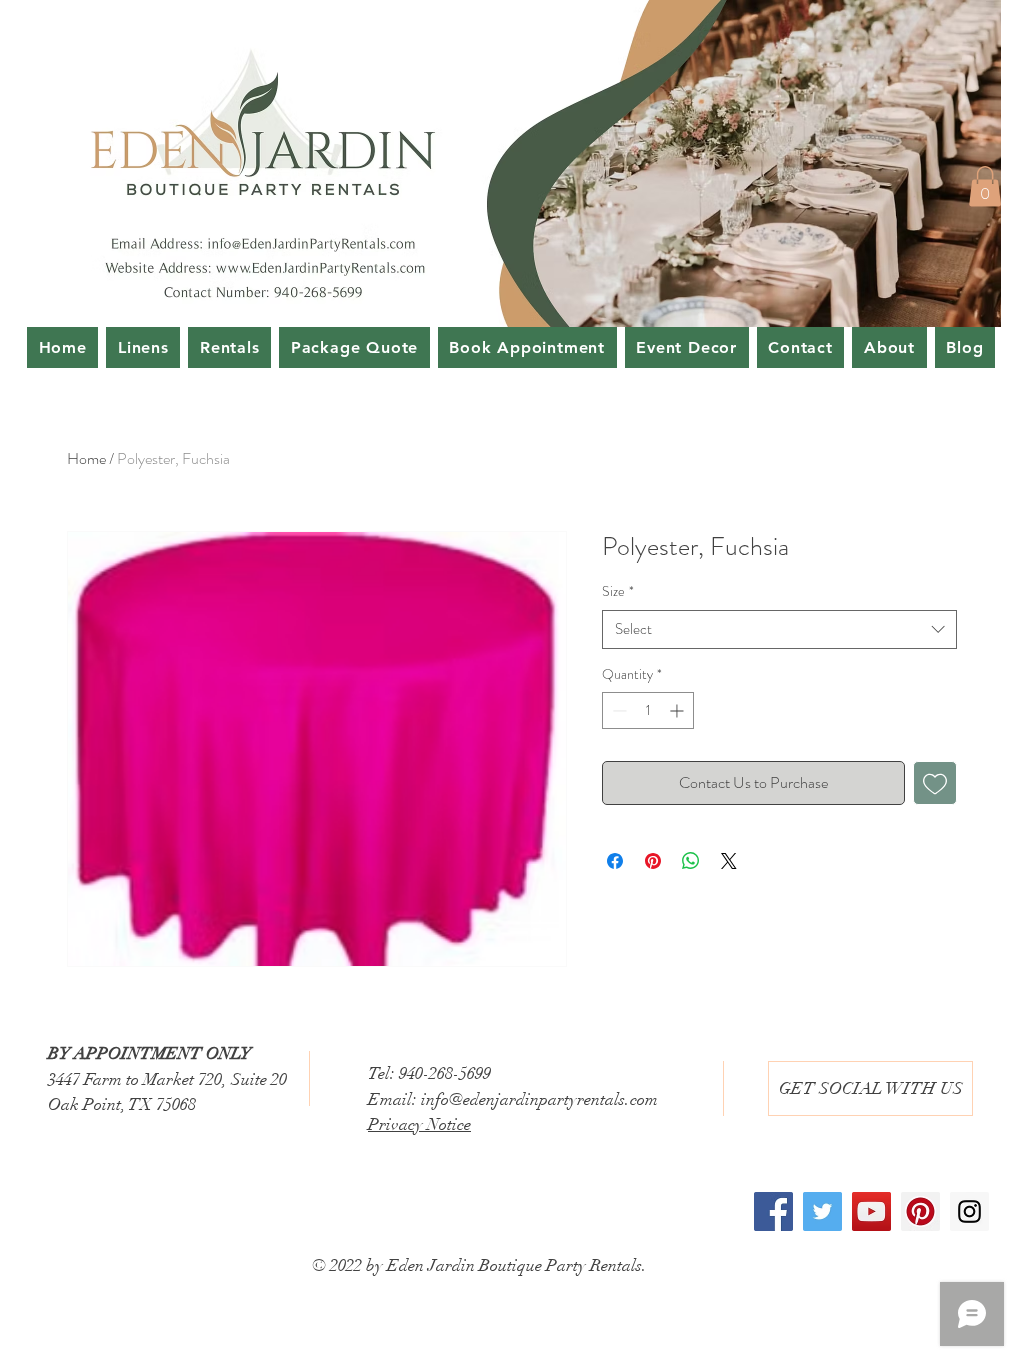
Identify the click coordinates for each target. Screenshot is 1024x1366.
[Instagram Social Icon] (969, 1211)
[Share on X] (729, 861)
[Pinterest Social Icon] (920, 1211)
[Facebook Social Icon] (773, 1211)
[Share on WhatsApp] (691, 861)
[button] (985, 186)
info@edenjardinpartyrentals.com (539, 1099)
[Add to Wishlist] (935, 783)
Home (86, 458)
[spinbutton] (648, 710)
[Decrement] (617, 710)
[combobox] (779, 629)
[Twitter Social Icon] (822, 1211)
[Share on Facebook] (615, 861)
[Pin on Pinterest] (653, 861)
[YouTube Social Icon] (871, 1211)
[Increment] (678, 710)
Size (618, 591)
